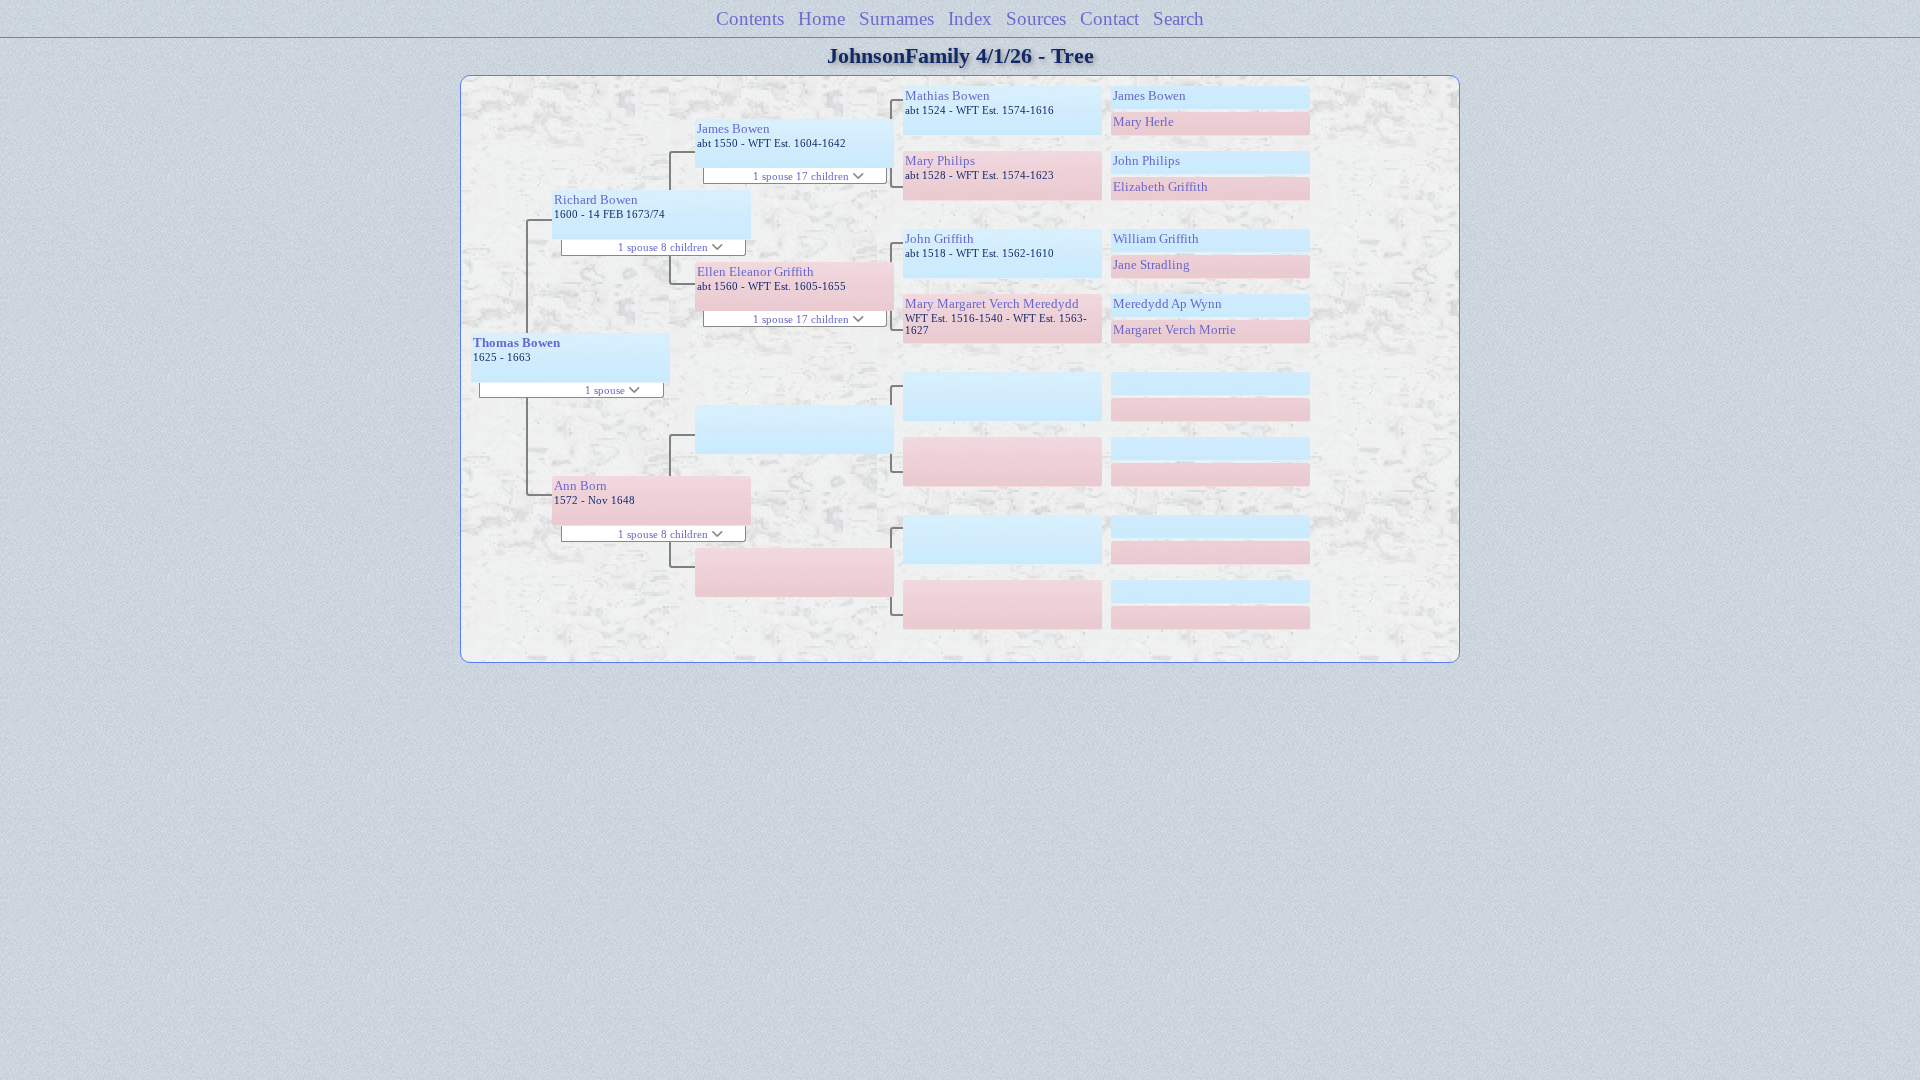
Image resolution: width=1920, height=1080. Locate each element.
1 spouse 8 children (664, 247)
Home (821, 18)
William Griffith (1156, 238)
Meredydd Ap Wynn (1167, 303)
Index (970, 18)
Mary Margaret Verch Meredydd (992, 303)
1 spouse (606, 390)
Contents (750, 18)
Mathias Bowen (947, 95)
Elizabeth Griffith (1160, 186)
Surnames (896, 18)
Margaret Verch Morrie (1174, 329)
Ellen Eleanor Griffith (755, 271)
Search (1178, 18)
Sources (1036, 18)
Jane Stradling (1151, 264)
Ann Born (580, 485)
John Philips (1146, 160)
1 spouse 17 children (802, 176)
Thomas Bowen (516, 342)
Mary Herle (1143, 121)
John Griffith (939, 238)
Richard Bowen (596, 199)
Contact (1109, 18)
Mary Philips (940, 160)
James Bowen (733, 128)
